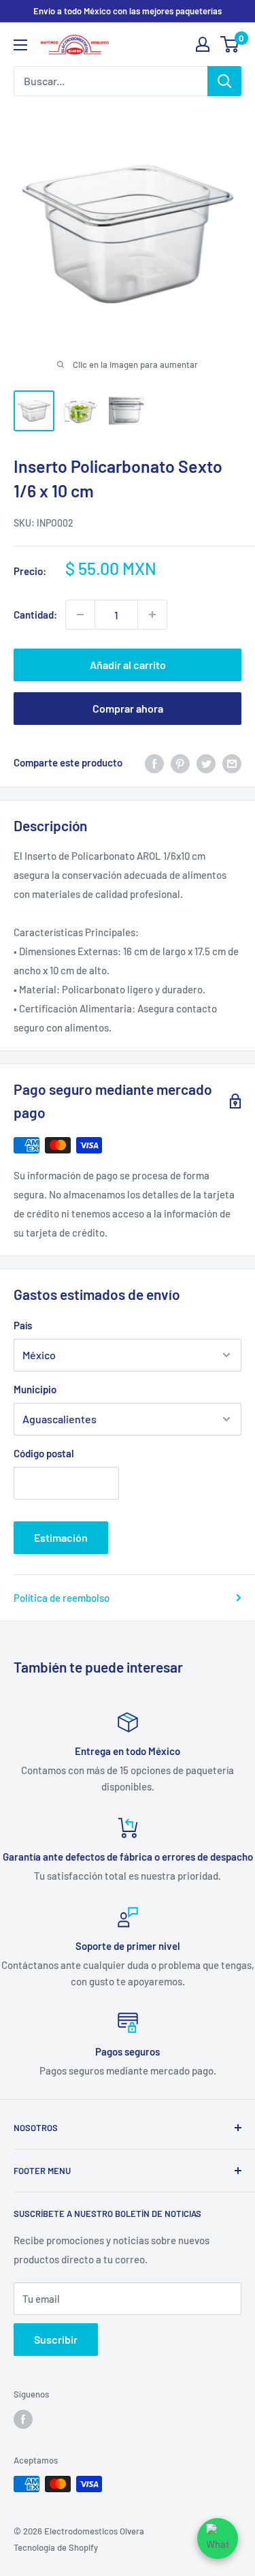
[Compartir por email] (232, 762)
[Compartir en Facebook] (154, 762)
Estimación (61, 1537)
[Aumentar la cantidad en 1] (152, 615)
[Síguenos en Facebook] (23, 2419)
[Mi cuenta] (203, 44)
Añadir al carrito (128, 665)
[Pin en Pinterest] (180, 762)
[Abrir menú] (20, 45)
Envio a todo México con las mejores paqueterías (128, 11)
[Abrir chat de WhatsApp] (218, 2539)
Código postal (44, 1453)
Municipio (35, 1389)
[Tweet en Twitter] (206, 762)
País (23, 1325)
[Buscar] (224, 81)
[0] (230, 44)
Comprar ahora (128, 708)
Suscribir (56, 2339)
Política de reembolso (62, 1598)
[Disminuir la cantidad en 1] (80, 615)
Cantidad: (35, 615)
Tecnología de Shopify (56, 2547)
